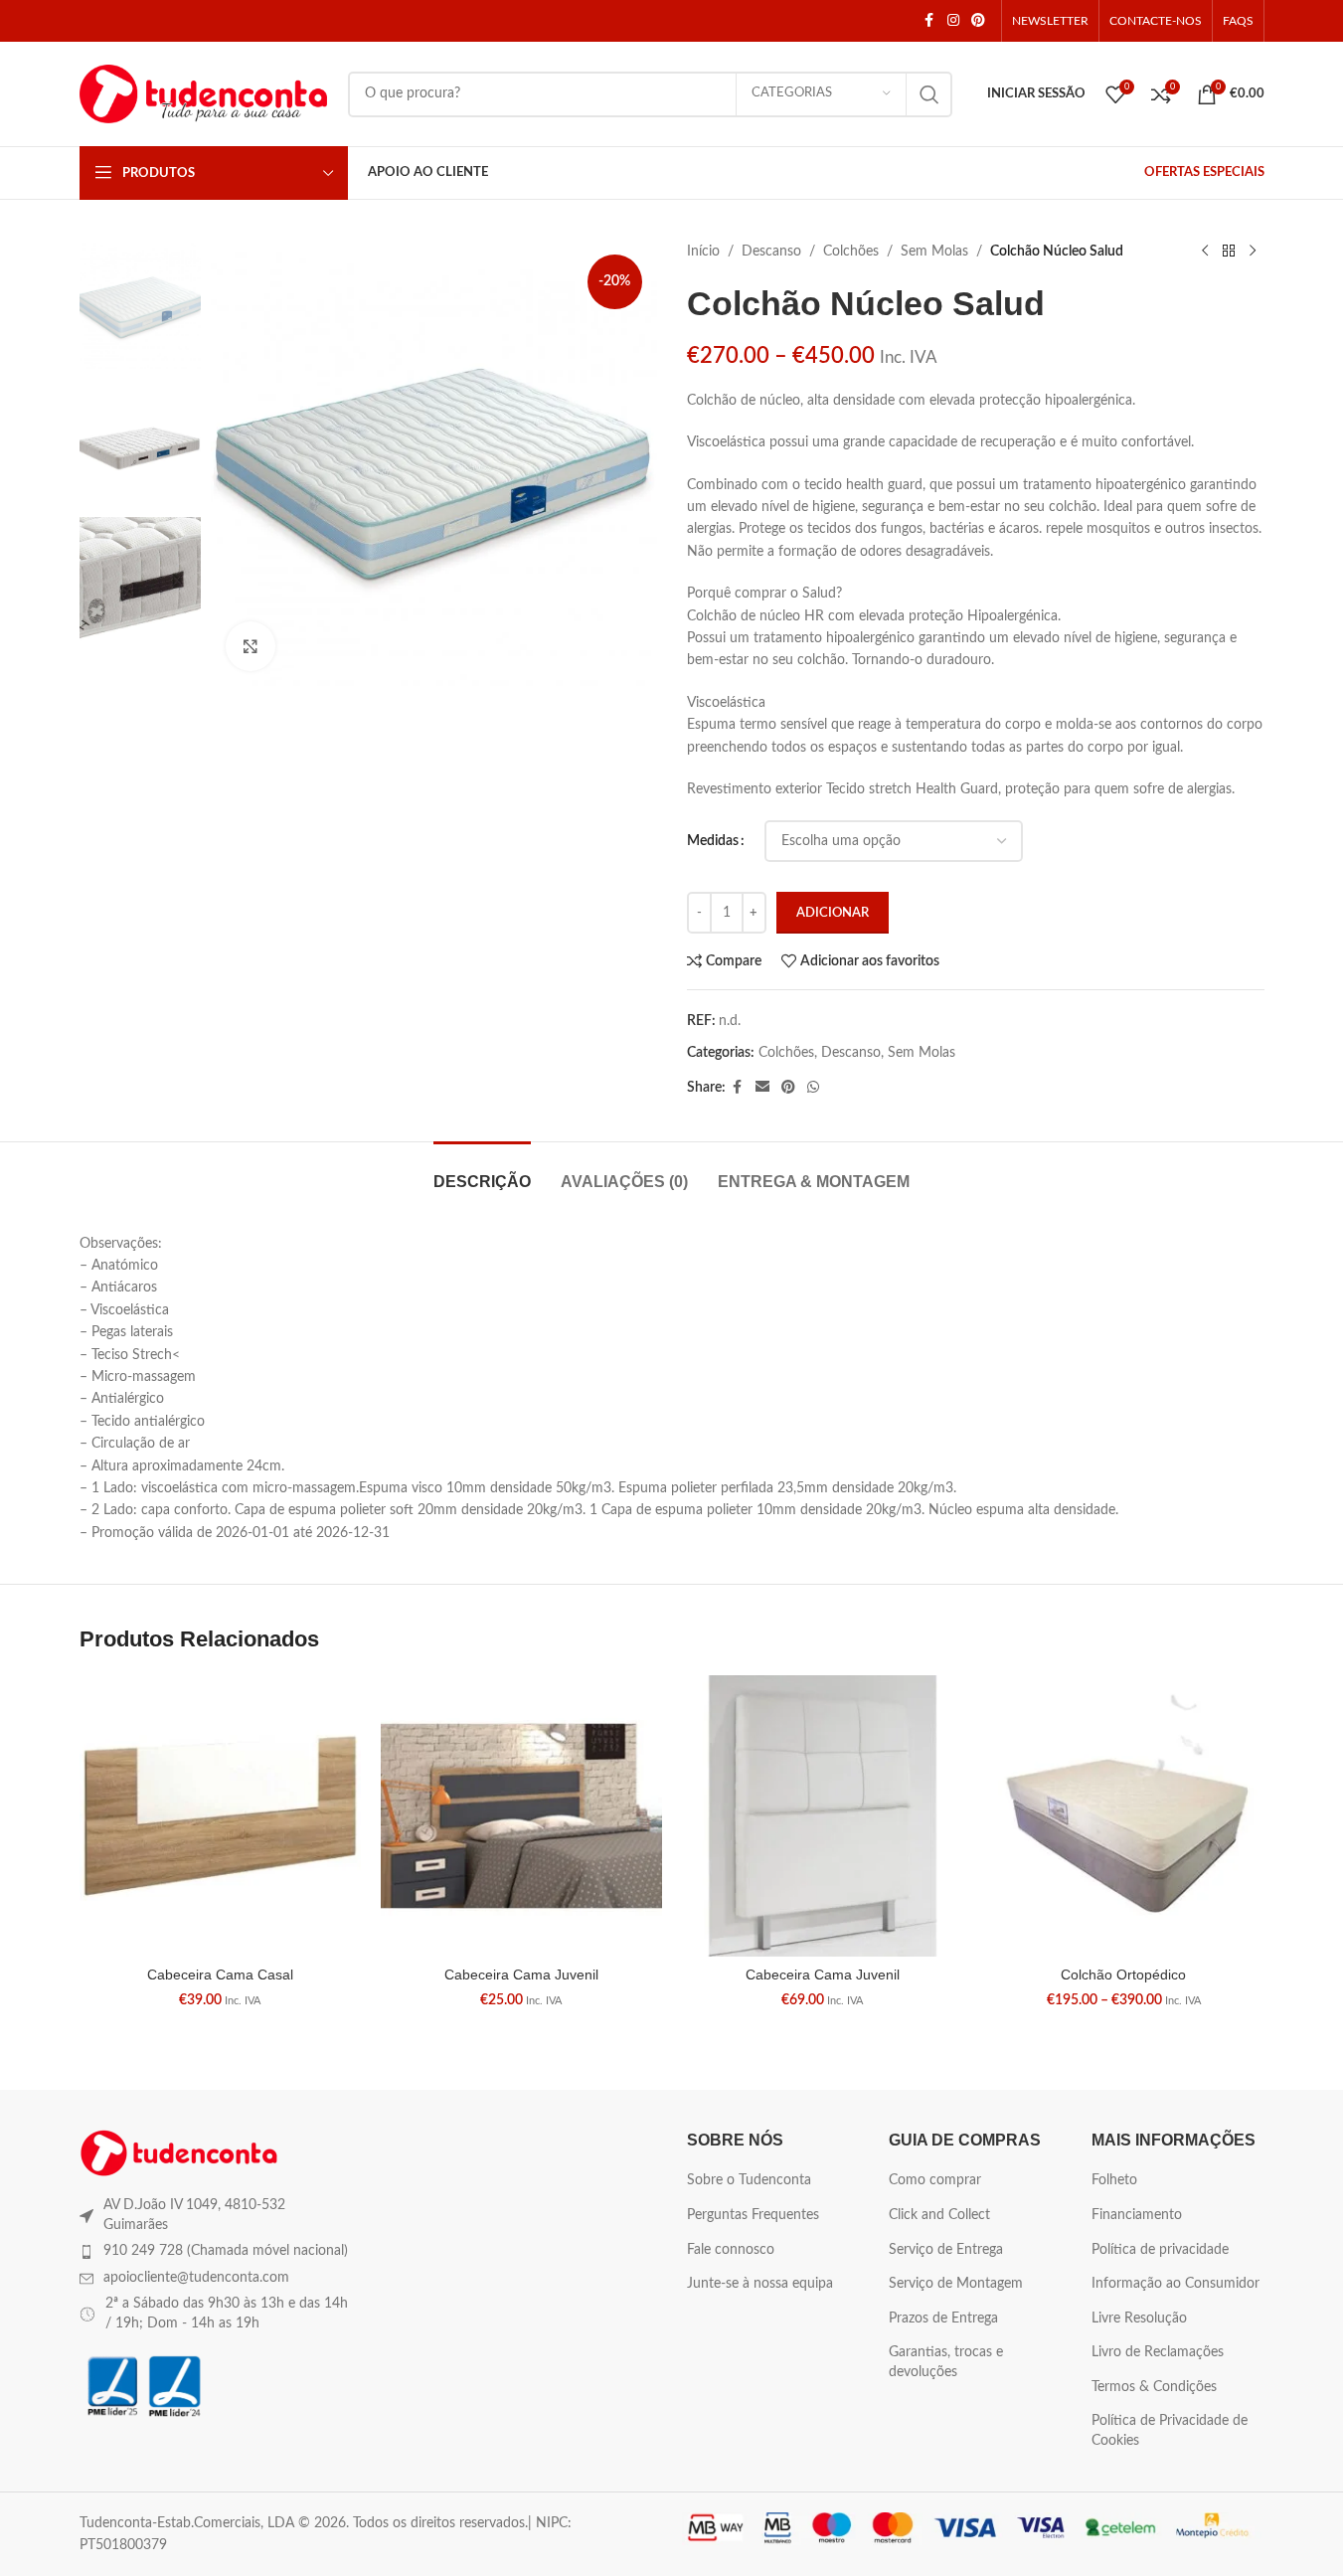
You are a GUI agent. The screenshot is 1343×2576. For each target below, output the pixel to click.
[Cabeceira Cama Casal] (220, 1816)
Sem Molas (934, 252)
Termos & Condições (1154, 2387)
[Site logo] (204, 93)
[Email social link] (762, 1088)
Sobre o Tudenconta (749, 2180)
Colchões (851, 252)
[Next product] (1253, 252)
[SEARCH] (929, 94)
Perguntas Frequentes (753, 2215)
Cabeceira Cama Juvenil (521, 1975)
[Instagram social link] (953, 21)
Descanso (771, 252)
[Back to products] (1229, 252)
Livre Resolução (1139, 2318)
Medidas (713, 841)
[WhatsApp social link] (813, 1088)
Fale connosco (731, 2250)
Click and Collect (939, 2215)
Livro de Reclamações (1158, 2352)
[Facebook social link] (929, 21)
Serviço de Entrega (946, 2250)
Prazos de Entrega (943, 2318)
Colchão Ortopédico (1123, 1975)
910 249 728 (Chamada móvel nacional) (226, 2251)
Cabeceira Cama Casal (220, 1975)
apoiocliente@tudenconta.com (196, 2278)
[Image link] (179, 2152)
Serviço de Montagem (956, 2284)
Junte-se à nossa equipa (760, 2284)
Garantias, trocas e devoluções (946, 2362)
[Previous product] (1205, 252)
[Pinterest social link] (978, 21)
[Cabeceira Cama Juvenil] (521, 1816)
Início (703, 252)
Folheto (1114, 2180)
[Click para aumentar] (251, 646)
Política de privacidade (1160, 2250)
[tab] (482, 1172)
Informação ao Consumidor (1175, 2284)
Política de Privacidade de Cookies (1170, 2431)
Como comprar (935, 2180)
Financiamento (1137, 2215)
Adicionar (833, 913)
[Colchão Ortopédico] (1124, 1816)
